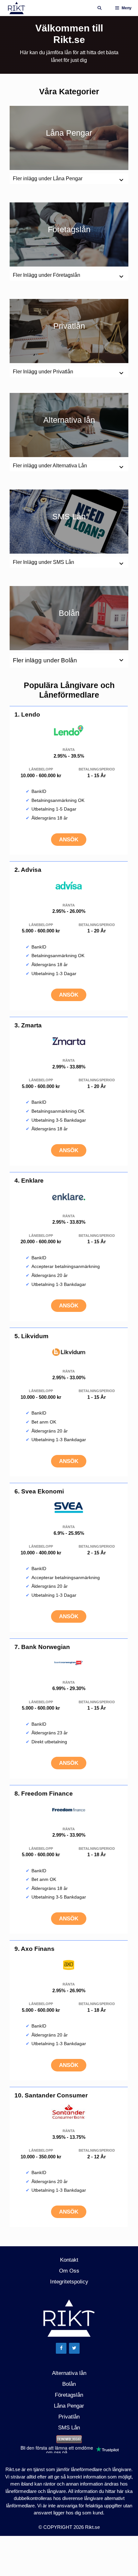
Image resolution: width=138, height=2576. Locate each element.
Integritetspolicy (69, 2282)
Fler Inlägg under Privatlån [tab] (43, 372)
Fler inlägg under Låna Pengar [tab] (48, 179)
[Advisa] (69, 892)
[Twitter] (74, 2348)
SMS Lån (69, 516)
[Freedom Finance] (69, 1815)
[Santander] (69, 2117)
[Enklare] (69, 1202)
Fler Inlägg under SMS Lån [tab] (43, 562)
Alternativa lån (69, 420)
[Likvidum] (69, 1358)
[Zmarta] (69, 1047)
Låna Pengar (69, 133)
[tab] (69, 661)
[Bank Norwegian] (69, 1669)
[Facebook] (61, 2348)
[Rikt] (17, 8)
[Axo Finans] (69, 1971)
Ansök (69, 840)
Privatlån (69, 326)
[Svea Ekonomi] (69, 1513)
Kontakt (69, 2260)
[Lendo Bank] (69, 736)
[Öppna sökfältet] (99, 8)
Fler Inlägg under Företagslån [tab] (47, 275)
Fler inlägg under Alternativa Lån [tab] (50, 466)
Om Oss (69, 2271)
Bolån (69, 613)
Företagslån (69, 229)
